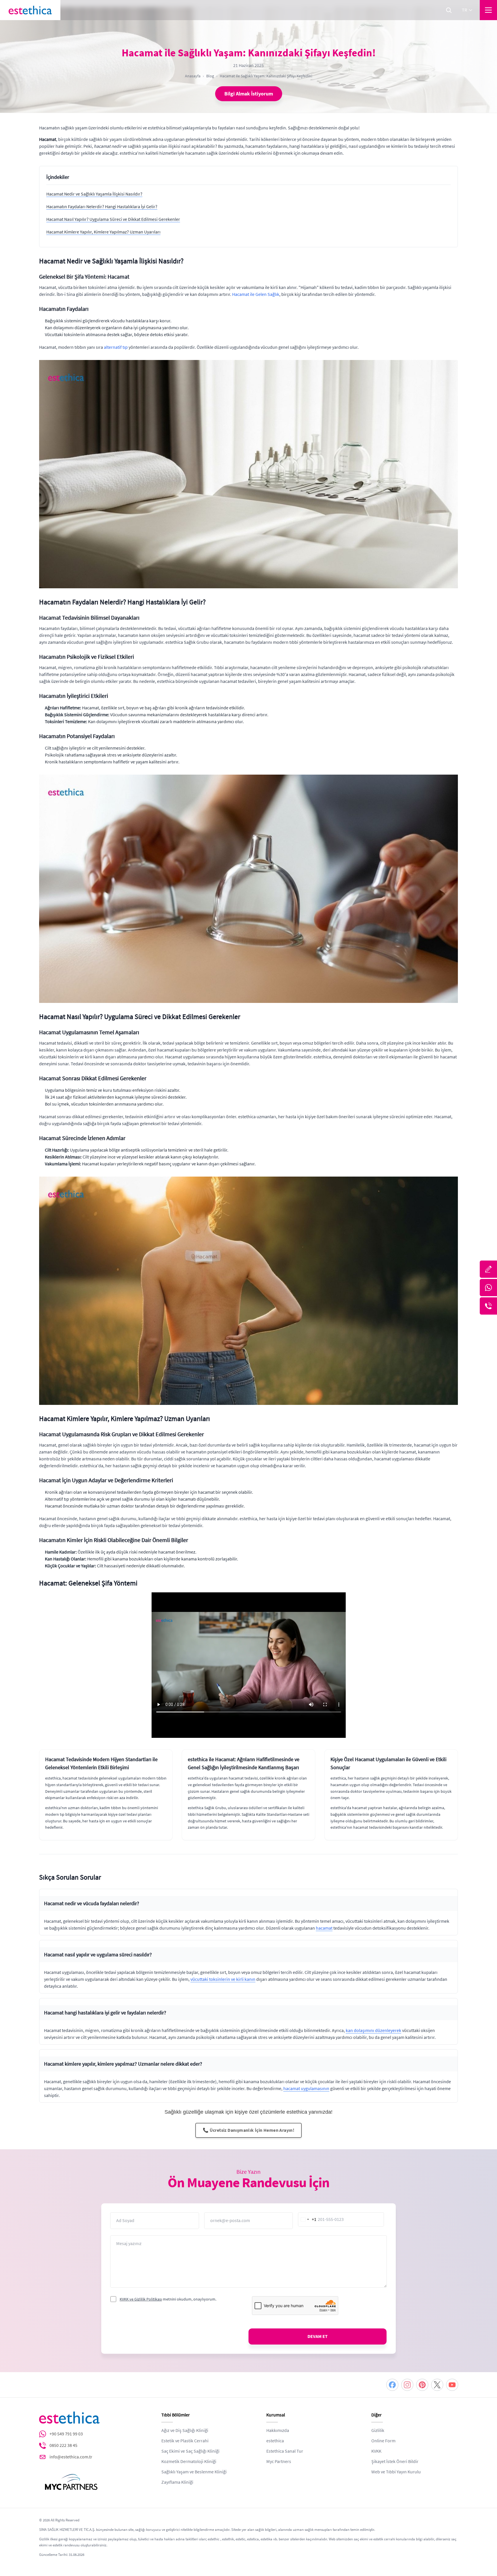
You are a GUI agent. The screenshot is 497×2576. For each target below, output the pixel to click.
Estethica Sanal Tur (285, 2451)
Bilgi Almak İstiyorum (249, 94)
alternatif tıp (116, 347)
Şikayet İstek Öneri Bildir (395, 2462)
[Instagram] (407, 2385)
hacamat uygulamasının (306, 2089)
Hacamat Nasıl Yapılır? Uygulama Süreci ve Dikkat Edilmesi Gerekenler (113, 219)
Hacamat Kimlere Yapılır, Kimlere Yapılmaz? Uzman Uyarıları (103, 232)
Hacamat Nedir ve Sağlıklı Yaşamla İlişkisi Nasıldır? (94, 194)
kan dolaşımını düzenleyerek (373, 2031)
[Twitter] (437, 2385)
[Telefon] (488, 1306)
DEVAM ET (318, 2336)
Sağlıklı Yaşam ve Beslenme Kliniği (194, 2472)
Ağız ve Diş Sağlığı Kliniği (185, 2431)
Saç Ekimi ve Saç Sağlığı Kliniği (190, 2451)
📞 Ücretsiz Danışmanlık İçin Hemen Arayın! (248, 2130)
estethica (275, 2441)
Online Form (383, 2441)
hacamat (324, 1928)
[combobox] (307, 2219)
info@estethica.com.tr (71, 2457)
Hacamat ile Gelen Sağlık (256, 294)
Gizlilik (378, 2431)
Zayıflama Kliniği (177, 2482)
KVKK (376, 2451)
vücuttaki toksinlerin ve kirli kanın (223, 1979)
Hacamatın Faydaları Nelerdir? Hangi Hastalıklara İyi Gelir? (102, 207)
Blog (210, 76)
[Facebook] (392, 2385)
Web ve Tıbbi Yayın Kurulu (396, 2472)
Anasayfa (193, 76)
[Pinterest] (422, 2385)
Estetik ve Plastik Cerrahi (185, 2441)
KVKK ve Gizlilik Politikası (141, 2299)
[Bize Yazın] (488, 1269)
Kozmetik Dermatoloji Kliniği (189, 2462)
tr (464, 10)
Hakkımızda (278, 2431)
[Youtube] (452, 2385)
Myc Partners (279, 2462)
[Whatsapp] (488, 1288)
